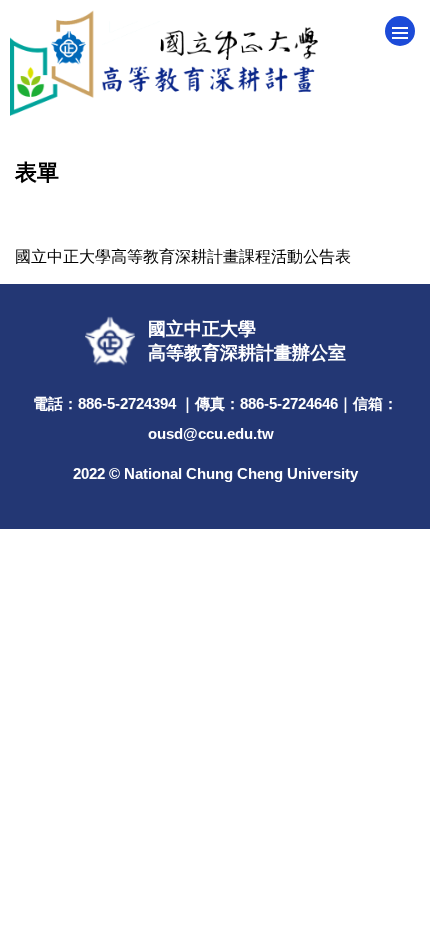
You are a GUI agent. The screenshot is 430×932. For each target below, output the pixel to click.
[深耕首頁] (215, 63)
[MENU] (400, 31)
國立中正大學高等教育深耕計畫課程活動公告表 (183, 256)
